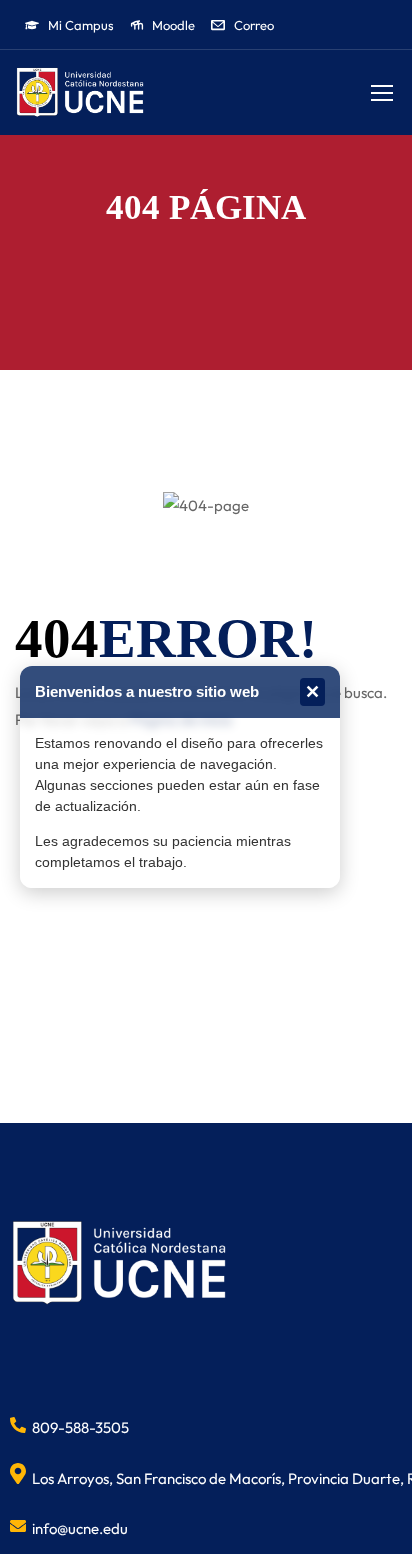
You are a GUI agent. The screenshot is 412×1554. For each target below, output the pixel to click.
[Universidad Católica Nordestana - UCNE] (80, 92)
